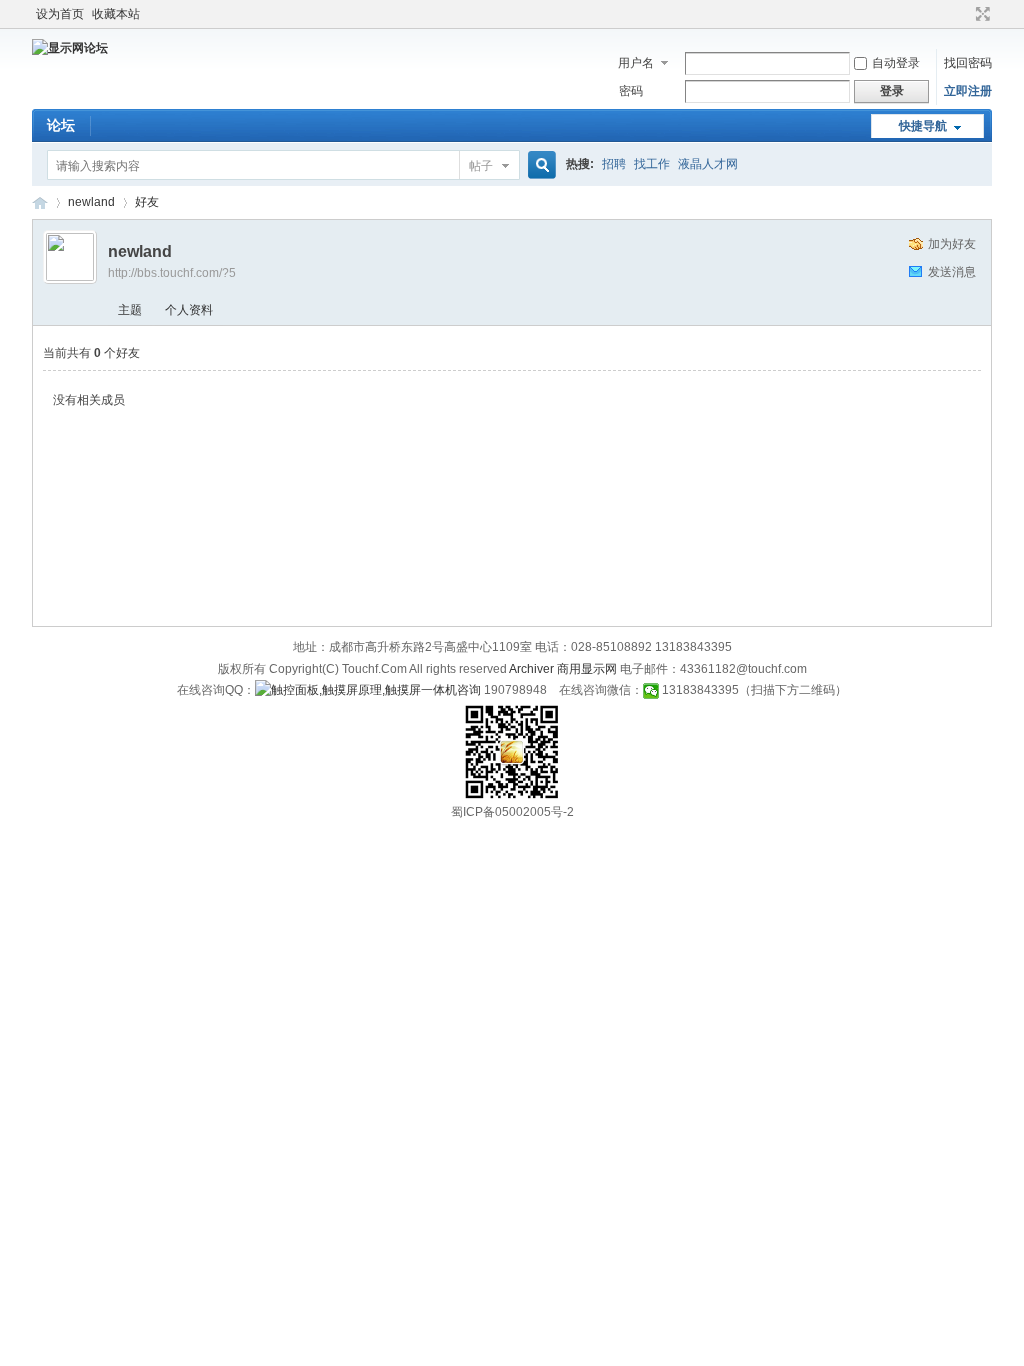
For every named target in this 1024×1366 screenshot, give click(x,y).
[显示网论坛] (70, 48)
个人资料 (189, 310)
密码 (631, 91)
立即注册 (968, 91)
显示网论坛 (40, 202)
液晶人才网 (708, 164)
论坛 (61, 125)
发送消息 (952, 272)
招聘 (614, 164)
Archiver (531, 669)
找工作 (652, 164)
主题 (130, 310)
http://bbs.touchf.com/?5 (172, 273)
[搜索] (539, 165)
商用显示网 (587, 669)
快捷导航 (923, 126)
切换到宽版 (980, 14)
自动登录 (896, 63)
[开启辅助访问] (964, 14)
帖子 (481, 166)
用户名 (636, 63)
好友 (147, 202)
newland (91, 202)
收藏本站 (116, 14)
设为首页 (60, 14)
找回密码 (968, 63)
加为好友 (952, 244)
